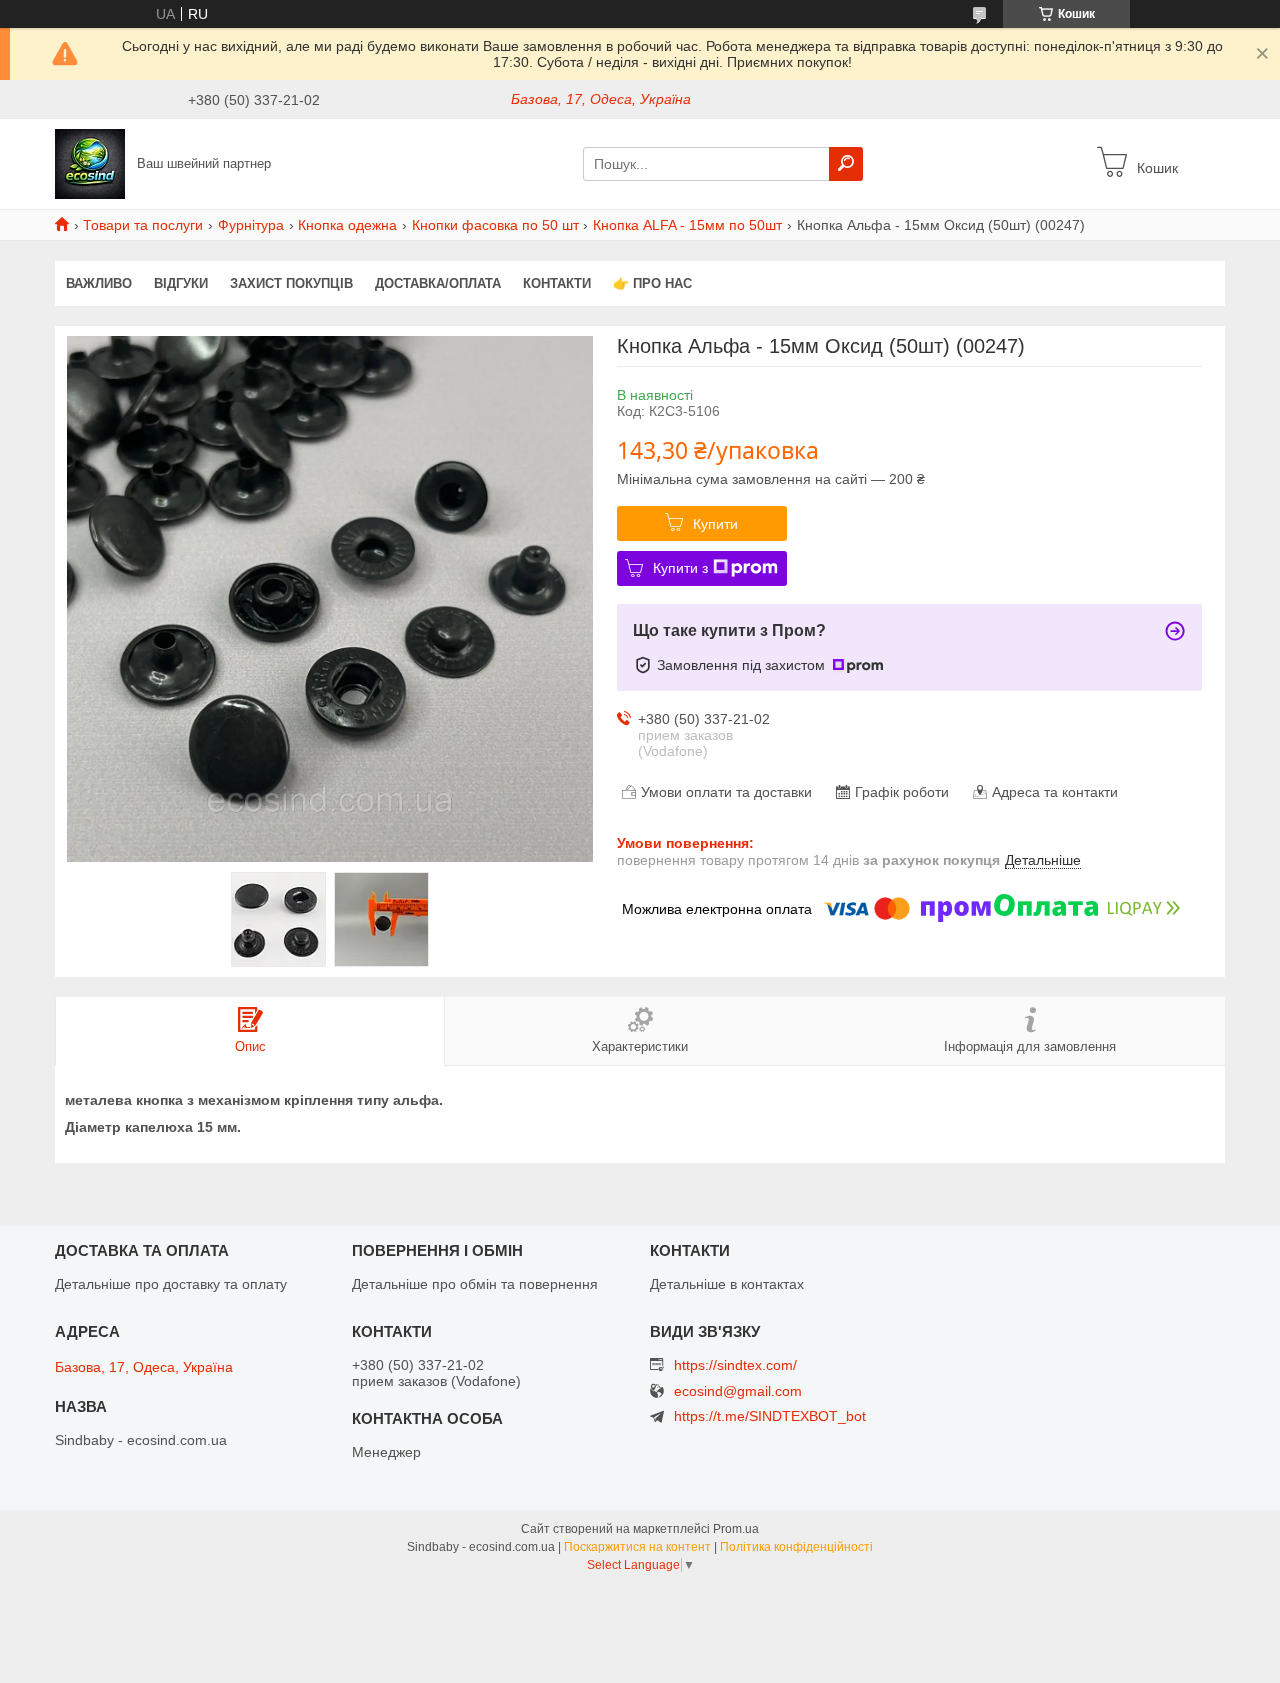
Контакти (557, 283)
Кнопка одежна (347, 225)
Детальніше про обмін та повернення (475, 1284)
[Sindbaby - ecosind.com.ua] (90, 163)
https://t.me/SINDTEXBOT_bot (770, 1416)
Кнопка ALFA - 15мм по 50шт (687, 225)
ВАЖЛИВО (99, 283)
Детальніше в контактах (727, 1284)
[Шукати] (846, 164)
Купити (715, 524)
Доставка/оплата (438, 283)
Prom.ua (736, 1529)
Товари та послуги (143, 225)
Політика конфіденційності (796, 1547)
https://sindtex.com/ (735, 1365)
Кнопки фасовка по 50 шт (495, 225)
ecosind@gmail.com (738, 1391)
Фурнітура (251, 225)
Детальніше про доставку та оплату (171, 1284)
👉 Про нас (652, 283)
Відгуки (181, 283)
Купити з (680, 568)
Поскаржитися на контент (637, 1547)
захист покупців (291, 283)
